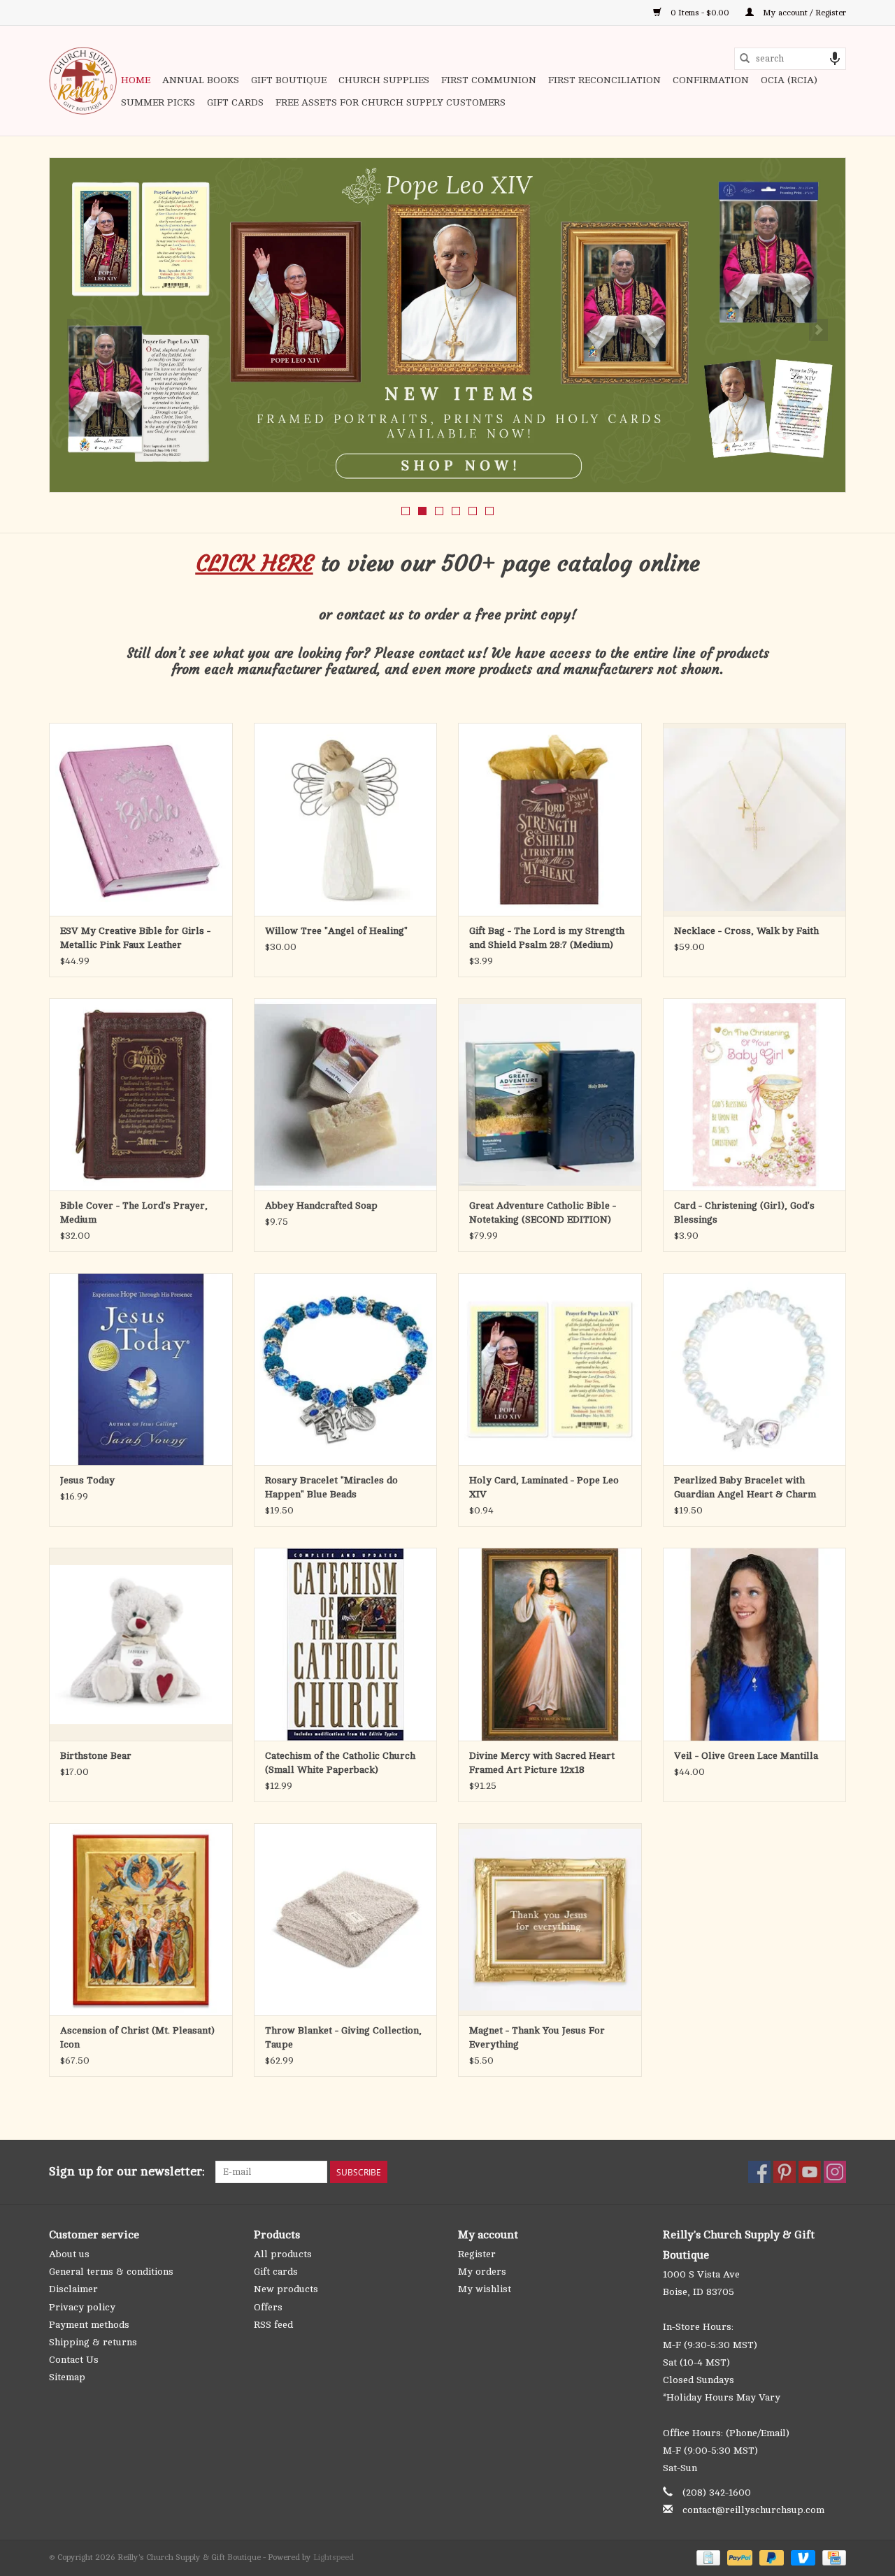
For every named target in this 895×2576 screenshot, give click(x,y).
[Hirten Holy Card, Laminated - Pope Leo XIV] (550, 1369)
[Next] (818, 330)
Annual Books (201, 80)
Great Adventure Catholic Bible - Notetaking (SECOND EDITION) (543, 1213)
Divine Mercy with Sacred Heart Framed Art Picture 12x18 (542, 1763)
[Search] (745, 59)
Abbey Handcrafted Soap (321, 1206)
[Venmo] (802, 2557)
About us (69, 2254)
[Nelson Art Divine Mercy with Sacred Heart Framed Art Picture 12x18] (550, 1644)
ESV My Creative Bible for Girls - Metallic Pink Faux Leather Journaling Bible (135, 939)
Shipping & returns (93, 2342)
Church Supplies (384, 80)
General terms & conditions (111, 2272)
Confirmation (711, 80)
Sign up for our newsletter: (127, 2171)
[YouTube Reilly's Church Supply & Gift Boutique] (810, 2172)
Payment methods (89, 2325)
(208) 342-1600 (717, 2492)
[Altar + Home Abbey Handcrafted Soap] (346, 1094)
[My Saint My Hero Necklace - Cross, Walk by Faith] (755, 819)
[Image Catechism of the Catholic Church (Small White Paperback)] (346, 1644)
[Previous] (77, 330)
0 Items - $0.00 (700, 13)
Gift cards (235, 102)
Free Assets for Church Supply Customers (391, 102)
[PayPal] (738, 2557)
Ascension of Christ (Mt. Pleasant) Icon (137, 2037)
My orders (482, 2272)
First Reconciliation (604, 80)
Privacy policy (82, 2307)
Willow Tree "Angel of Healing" (336, 931)
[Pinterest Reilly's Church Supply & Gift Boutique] (785, 2172)
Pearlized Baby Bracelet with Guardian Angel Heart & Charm (745, 1487)
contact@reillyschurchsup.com (753, 2510)
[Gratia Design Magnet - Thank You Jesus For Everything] (550, 1919)
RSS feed (273, 2325)
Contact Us (74, 2360)
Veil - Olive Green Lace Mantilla (746, 1756)
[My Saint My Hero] (447, 325)
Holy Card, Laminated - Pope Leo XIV (544, 1487)
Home (136, 80)
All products (283, 2254)
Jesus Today (87, 1480)
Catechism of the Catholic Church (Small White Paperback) (340, 1763)
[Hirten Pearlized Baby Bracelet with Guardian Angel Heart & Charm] (755, 1369)
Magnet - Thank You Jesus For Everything (537, 2037)
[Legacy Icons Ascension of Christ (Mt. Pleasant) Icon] (141, 1919)
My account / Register (803, 13)
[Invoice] (707, 2557)
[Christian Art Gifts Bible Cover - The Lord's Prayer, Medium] (141, 1094)
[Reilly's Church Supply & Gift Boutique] (83, 81)
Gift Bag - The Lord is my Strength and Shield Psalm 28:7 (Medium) (547, 938)
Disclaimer (73, 2289)
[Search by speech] (835, 59)
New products (286, 2289)
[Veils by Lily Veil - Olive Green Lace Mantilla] (755, 1644)
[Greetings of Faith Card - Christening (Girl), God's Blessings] (755, 1094)
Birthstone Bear (96, 1756)
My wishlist (485, 2289)
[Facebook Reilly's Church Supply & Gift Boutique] (759, 2172)
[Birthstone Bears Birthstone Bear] (141, 1644)
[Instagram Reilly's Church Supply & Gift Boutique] (835, 2172)
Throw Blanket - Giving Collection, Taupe (343, 2037)
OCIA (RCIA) (789, 80)
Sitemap (67, 2377)
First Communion (489, 80)
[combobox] (790, 59)
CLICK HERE (255, 563)
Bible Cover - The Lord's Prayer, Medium (134, 1213)
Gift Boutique (289, 80)
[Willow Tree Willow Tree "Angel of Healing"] (346, 819)
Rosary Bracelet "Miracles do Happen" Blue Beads (331, 1487)
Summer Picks (158, 102)
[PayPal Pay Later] (770, 2557)
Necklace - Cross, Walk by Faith (746, 931)
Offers (268, 2307)
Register (477, 2254)
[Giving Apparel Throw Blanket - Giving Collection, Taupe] (346, 1919)
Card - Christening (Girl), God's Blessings (744, 1213)
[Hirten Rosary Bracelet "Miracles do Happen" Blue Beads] (346, 1369)
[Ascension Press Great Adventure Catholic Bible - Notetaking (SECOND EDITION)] (550, 1094)
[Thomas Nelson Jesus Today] (141, 1369)
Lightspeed (334, 2557)
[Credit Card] (832, 2557)
